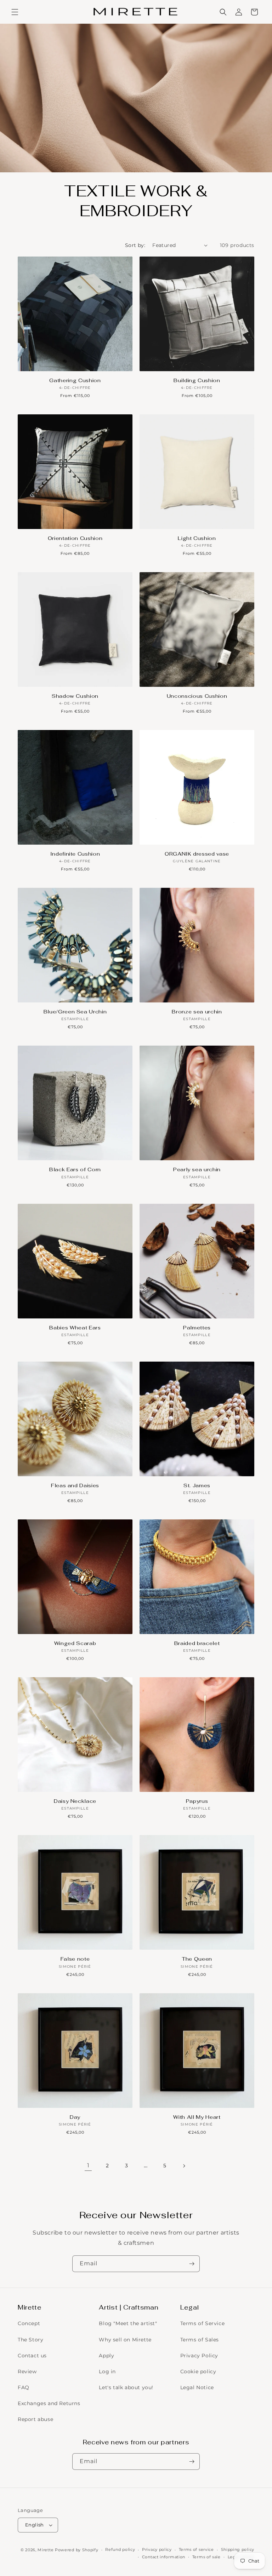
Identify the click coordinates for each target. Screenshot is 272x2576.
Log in (107, 2371)
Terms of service (196, 2549)
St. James (197, 1485)
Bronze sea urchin (197, 1012)
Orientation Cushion (75, 538)
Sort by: (135, 245)
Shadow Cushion (75, 696)
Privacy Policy (199, 2356)
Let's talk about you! (126, 2387)
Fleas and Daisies (75, 1485)
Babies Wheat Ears (75, 1328)
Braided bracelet (197, 1643)
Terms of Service (203, 2323)
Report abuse (35, 2419)
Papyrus (197, 1801)
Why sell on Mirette (125, 2340)
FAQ (24, 2387)
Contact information (164, 2557)
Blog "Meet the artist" (128, 2323)
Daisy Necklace (75, 1801)
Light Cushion (197, 538)
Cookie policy (198, 2371)
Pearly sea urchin (197, 1169)
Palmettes (197, 1328)
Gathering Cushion (75, 380)
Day (75, 2117)
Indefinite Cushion (75, 854)
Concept (29, 2323)
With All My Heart (197, 2117)
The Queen (197, 1959)
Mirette (46, 2550)
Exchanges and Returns (49, 2403)
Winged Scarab (75, 1643)
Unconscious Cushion (197, 696)
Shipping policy (238, 2549)
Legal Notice (197, 2387)
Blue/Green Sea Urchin (75, 1012)
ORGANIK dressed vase (197, 854)
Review (27, 2371)
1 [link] (88, 2165)
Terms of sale (206, 2557)
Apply (106, 2356)
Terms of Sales (200, 2340)
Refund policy (120, 2549)
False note (75, 1959)
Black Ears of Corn (75, 1169)
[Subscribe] (192, 2264)
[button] (15, 12)
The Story (30, 2340)
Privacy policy (157, 2549)
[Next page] (184, 2166)
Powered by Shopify (77, 2550)
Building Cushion (197, 380)
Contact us (32, 2356)
